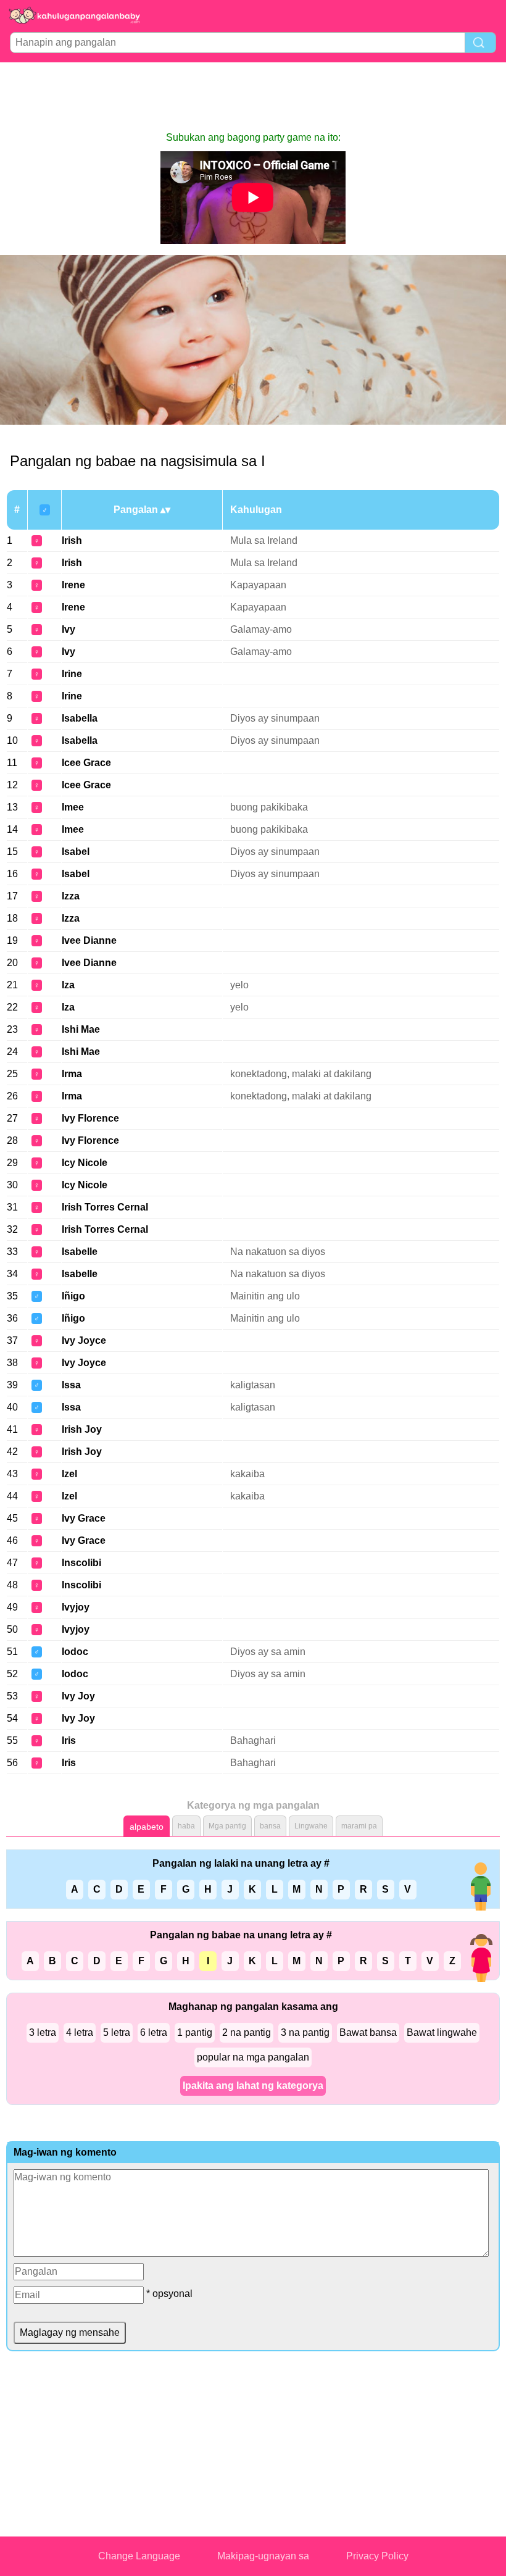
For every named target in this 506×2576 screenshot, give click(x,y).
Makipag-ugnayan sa (263, 2556)
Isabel (76, 852)
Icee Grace (86, 763)
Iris (69, 1740)
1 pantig (195, 2032)
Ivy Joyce (84, 1340)
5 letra (117, 2032)
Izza (71, 896)
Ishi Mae (81, 1029)
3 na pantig (305, 2032)
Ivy (68, 629)
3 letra (43, 2032)
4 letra (80, 2032)
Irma (72, 1074)
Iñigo (73, 1296)
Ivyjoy (76, 1607)
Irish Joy (82, 1429)
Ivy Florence (90, 1118)
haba (186, 1826)
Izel (69, 1474)
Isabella (80, 718)
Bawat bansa (368, 2032)
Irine (72, 674)
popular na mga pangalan (253, 2057)
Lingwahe (311, 1826)
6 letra (154, 2032)
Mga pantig (227, 1826)
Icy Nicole (85, 1163)
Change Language (139, 2556)
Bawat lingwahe (442, 2032)
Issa (71, 1385)
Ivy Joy (78, 1696)
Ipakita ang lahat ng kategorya (253, 2086)
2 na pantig (247, 2032)
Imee (73, 807)
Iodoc (75, 1652)
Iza (68, 985)
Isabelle (80, 1252)
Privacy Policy (377, 2556)
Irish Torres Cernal (105, 1207)
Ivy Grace (84, 1518)
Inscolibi (81, 1563)
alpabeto (147, 1827)
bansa (270, 1826)
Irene (73, 585)
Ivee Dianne (89, 940)
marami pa (359, 1826)
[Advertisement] (253, 96)
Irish (72, 540)
